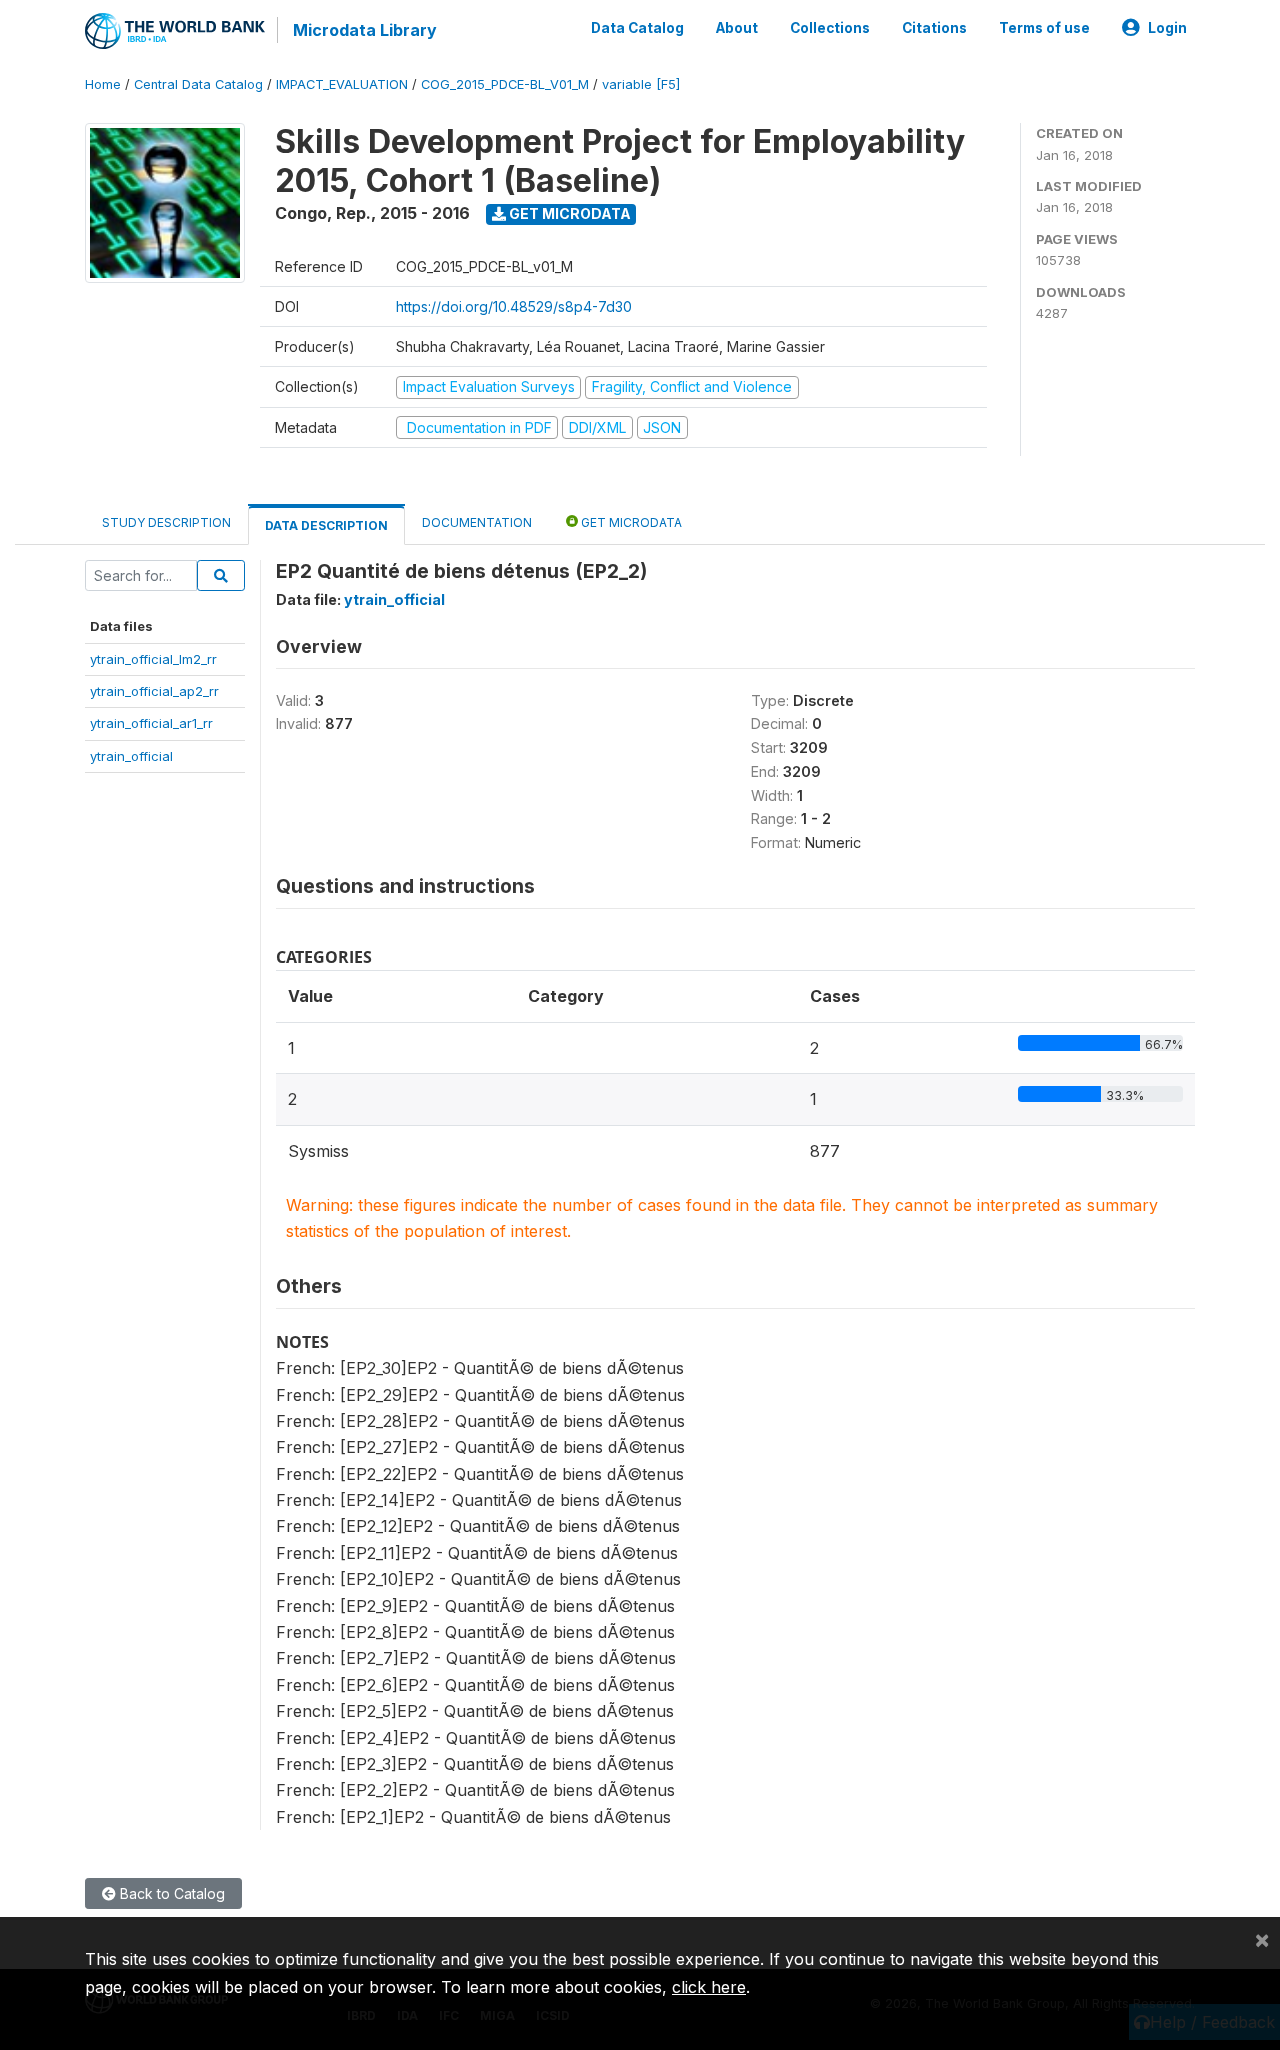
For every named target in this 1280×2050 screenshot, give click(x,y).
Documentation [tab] (477, 522)
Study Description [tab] (166, 522)
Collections (830, 28)
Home (103, 84)
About (737, 28)
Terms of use (1044, 28)
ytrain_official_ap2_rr (154, 691)
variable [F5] (641, 84)
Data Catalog (637, 28)
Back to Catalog (170, 1893)
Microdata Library (365, 30)
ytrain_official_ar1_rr (151, 723)
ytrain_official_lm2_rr (153, 659)
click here (709, 1987)
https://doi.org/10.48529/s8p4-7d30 (514, 306)
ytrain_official (131, 756)
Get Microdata (568, 213)
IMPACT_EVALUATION (342, 84)
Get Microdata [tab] (630, 522)
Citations (934, 28)
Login (1167, 28)
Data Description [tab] (326, 525)
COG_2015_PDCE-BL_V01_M (505, 84)
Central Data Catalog (198, 84)
